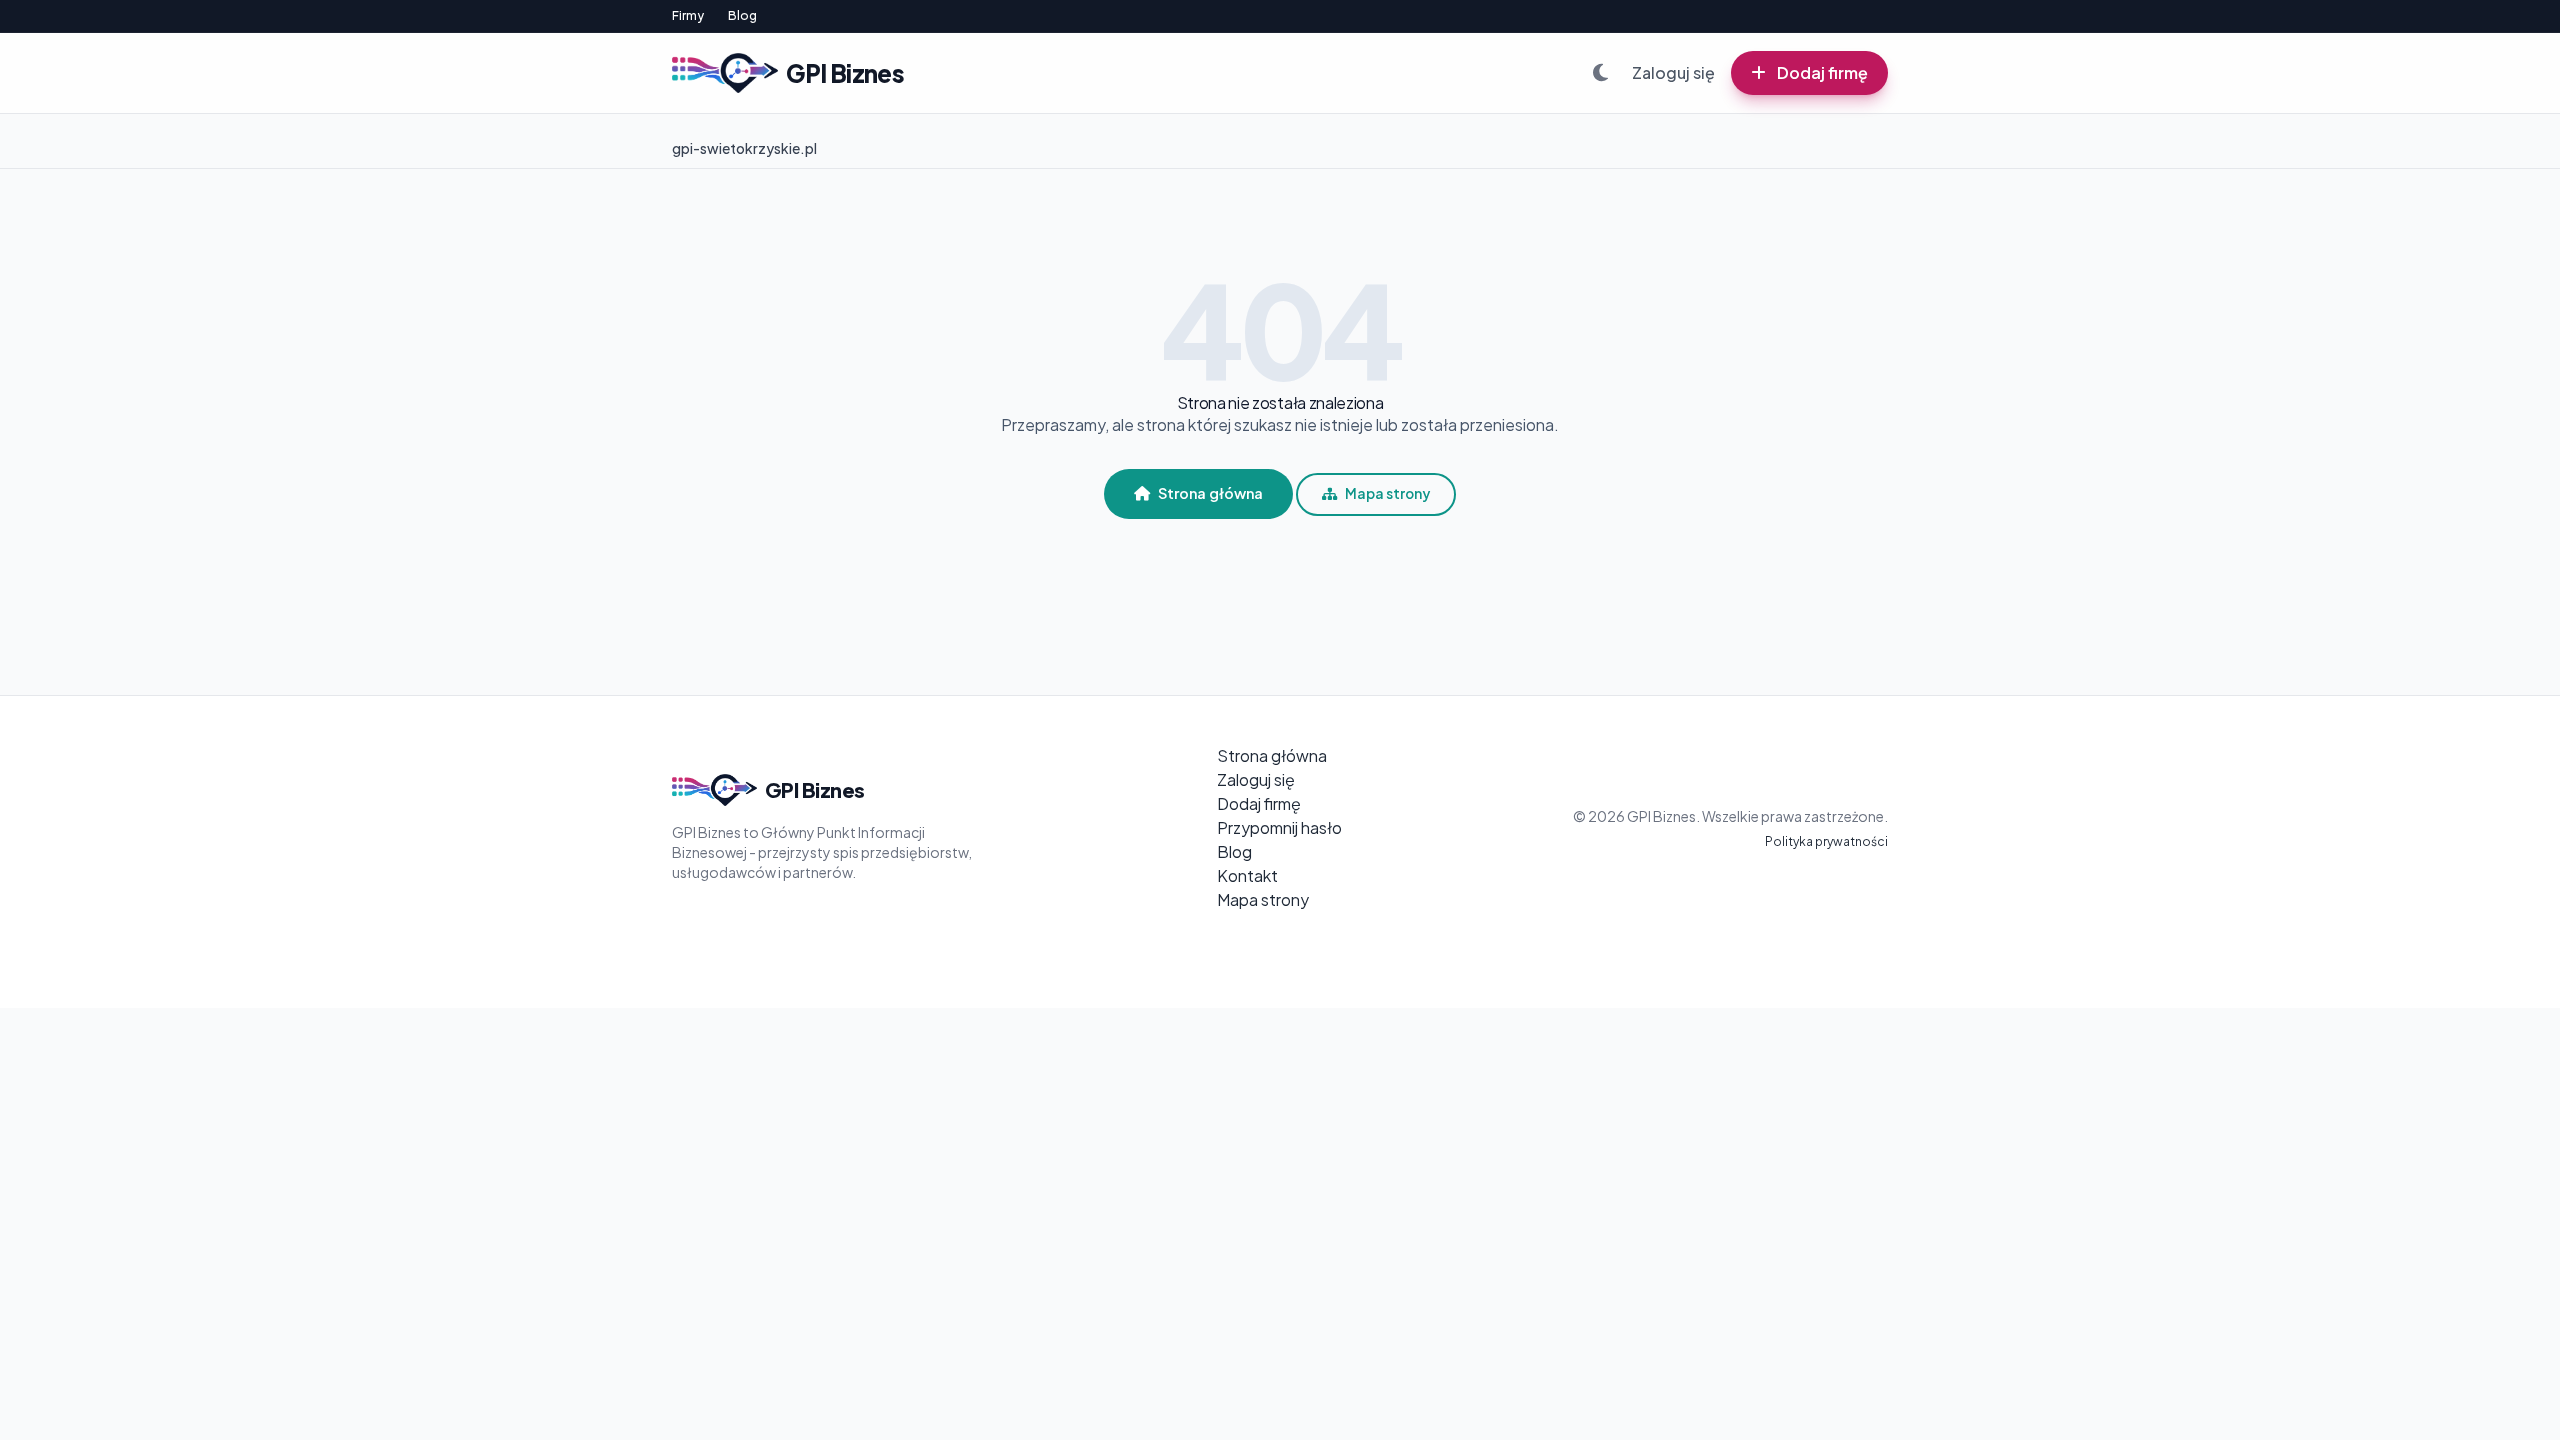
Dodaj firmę (1821, 72)
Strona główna (1210, 493)
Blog (742, 15)
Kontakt (1247, 875)
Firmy (688, 15)
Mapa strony (1387, 493)
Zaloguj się (1673, 72)
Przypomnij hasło (1279, 827)
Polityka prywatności (1826, 841)
